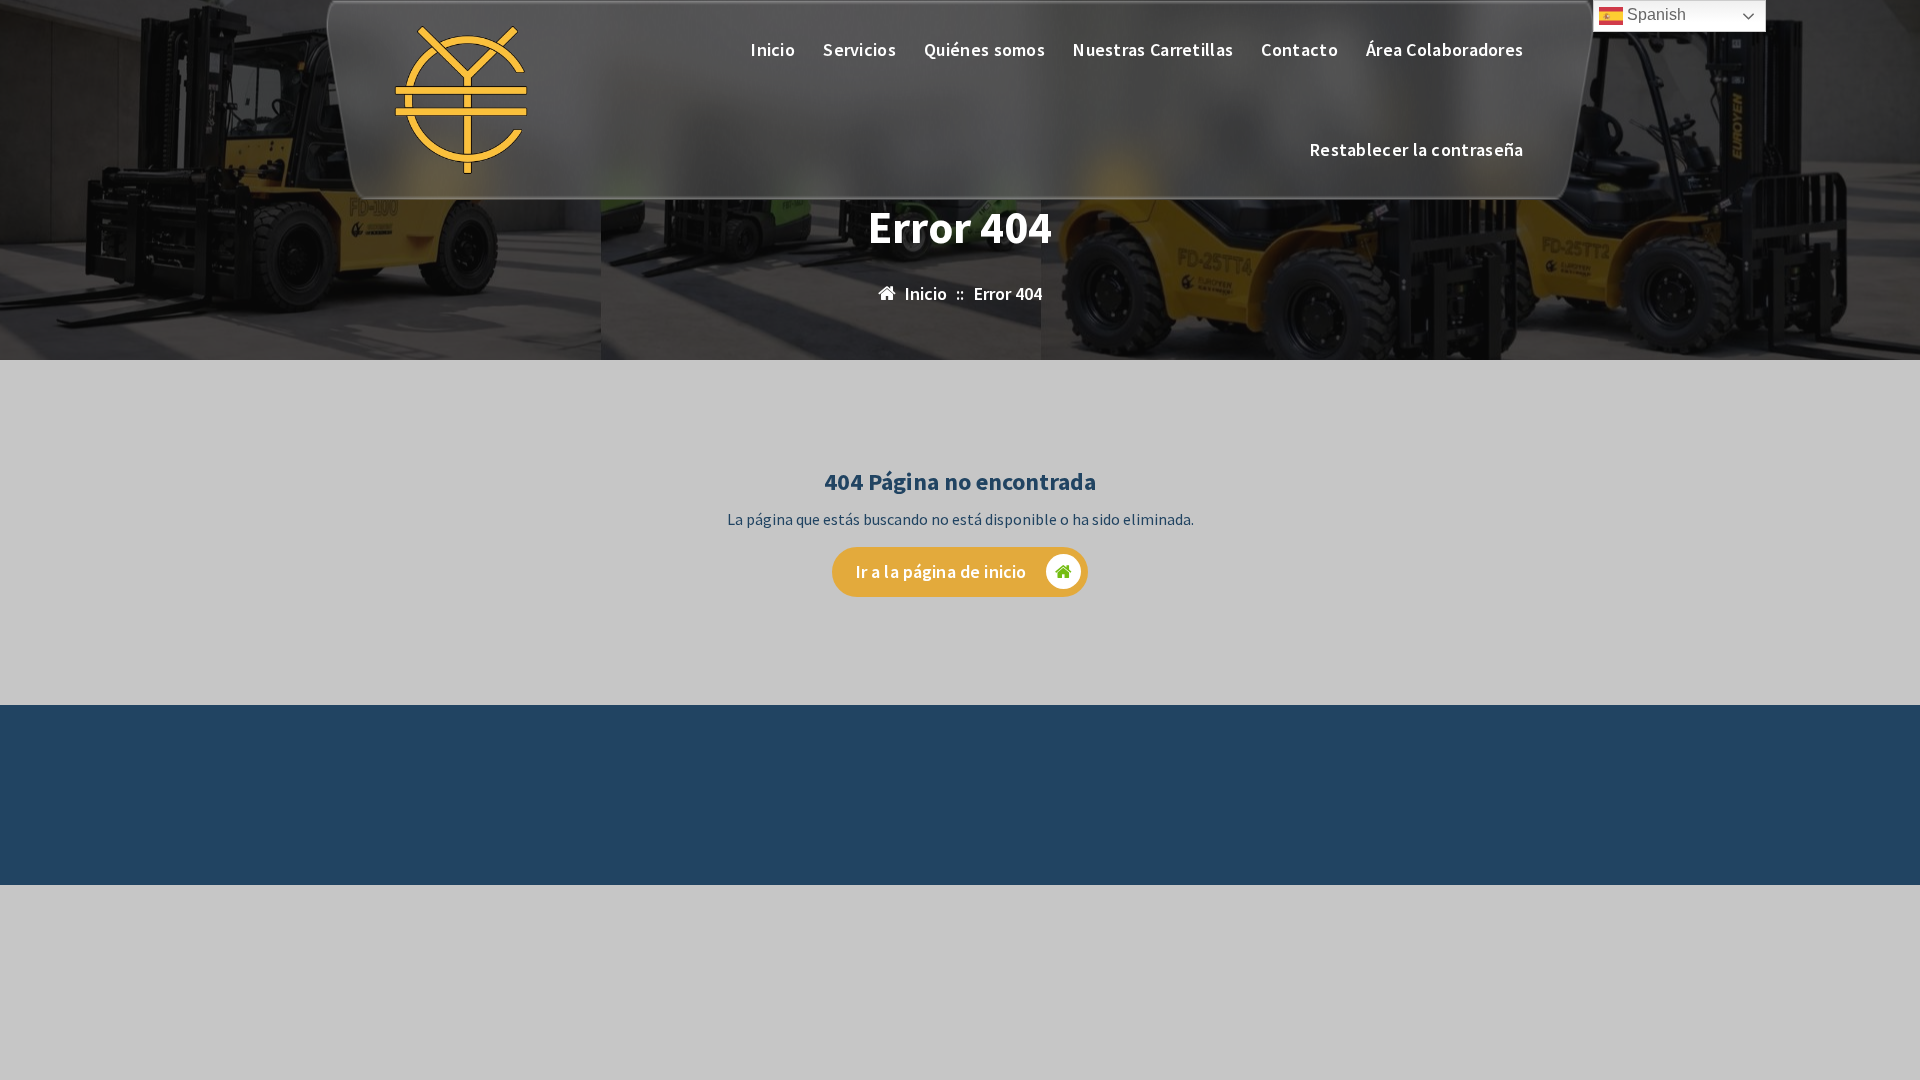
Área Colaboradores (1444, 49)
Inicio (773, 49)
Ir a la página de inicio (941, 571)
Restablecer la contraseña (1417, 149)
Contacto (1299, 49)
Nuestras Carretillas (1153, 49)
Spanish (1654, 14)
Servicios (859, 49)
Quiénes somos (984, 49)
